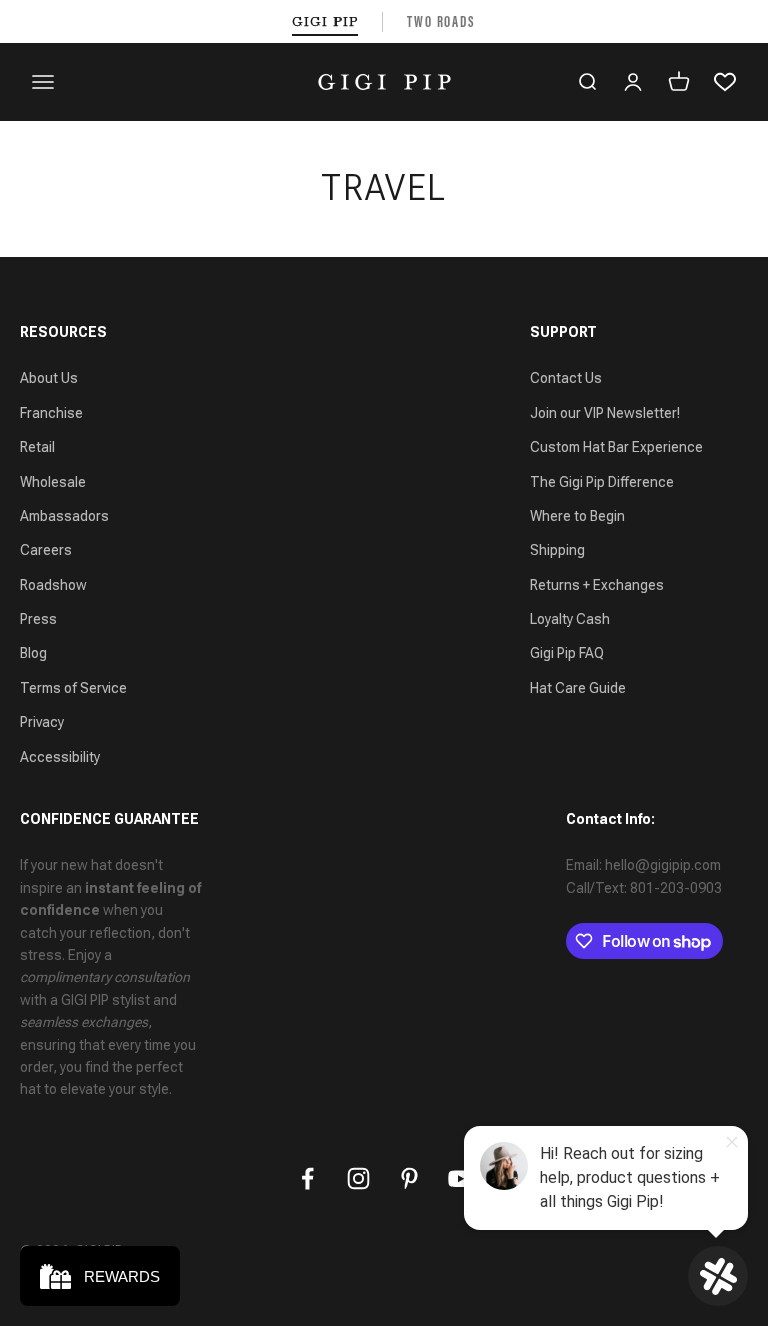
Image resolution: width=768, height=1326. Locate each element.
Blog (33, 653)
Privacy (42, 722)
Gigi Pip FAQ (567, 653)
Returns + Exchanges (597, 585)
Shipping (557, 550)
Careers (46, 550)
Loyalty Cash (570, 619)
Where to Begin (577, 516)
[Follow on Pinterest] (409, 1178)
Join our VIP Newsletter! (605, 413)
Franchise (51, 413)
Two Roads (441, 21)
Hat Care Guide (578, 688)
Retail (37, 447)
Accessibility (60, 757)
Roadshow (53, 585)
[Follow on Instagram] (358, 1178)
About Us (49, 378)
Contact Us (566, 378)
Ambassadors (64, 516)
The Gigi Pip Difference (602, 482)
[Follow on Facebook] (307, 1178)
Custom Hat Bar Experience (616, 447)
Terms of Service (73, 688)
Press (38, 619)
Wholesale (53, 482)
